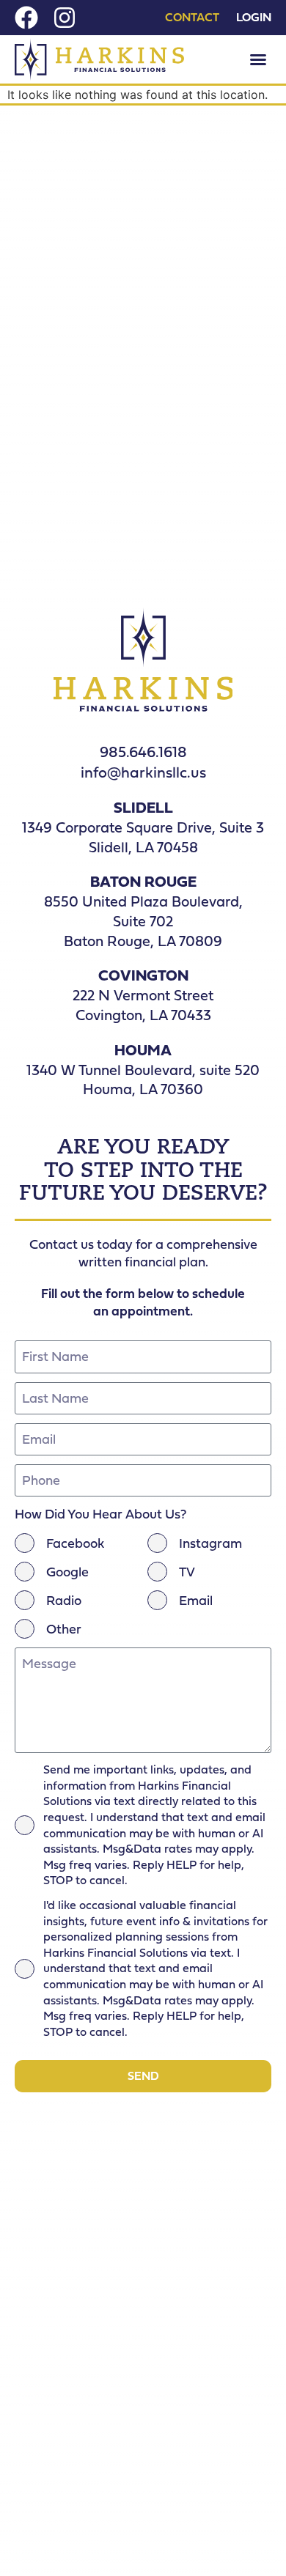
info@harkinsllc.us (143, 772)
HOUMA (143, 1050)
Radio (64, 1601)
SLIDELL (143, 807)
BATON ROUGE (143, 881)
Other (64, 1629)
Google (67, 1572)
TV (187, 1572)
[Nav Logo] (99, 59)
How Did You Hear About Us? (100, 1514)
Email (196, 1601)
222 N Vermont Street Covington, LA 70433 (143, 1005)
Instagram (210, 1543)
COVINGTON (143, 975)
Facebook (75, 1543)
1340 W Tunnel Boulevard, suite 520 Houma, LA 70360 (143, 1080)
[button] (258, 59)
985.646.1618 (143, 752)
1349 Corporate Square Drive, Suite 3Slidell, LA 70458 (143, 837)
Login (254, 18)
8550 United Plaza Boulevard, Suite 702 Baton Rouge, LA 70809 (143, 920)
